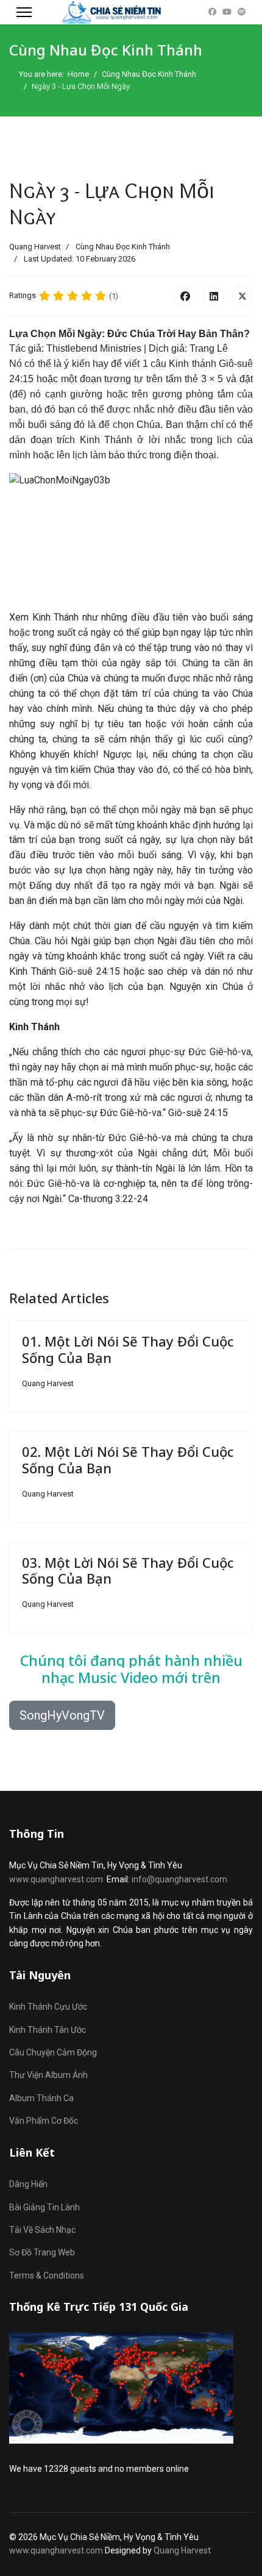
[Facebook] (212, 12)
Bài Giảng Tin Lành (44, 2207)
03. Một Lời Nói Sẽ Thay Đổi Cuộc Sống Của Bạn (128, 1570)
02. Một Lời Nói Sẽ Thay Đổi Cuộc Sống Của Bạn (128, 1459)
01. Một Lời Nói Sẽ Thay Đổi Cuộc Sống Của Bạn (128, 1349)
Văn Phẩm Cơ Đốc (44, 2121)
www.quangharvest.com (56, 1879)
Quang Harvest (182, 2550)
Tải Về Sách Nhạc (42, 2230)
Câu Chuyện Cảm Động (53, 2052)
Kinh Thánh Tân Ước (48, 2030)
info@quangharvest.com (179, 1879)
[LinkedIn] (214, 296)
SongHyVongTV (62, 1715)
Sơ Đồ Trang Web (42, 2252)
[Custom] (242, 12)
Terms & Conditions (47, 2275)
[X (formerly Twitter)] (243, 296)
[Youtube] (227, 12)
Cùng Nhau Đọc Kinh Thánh (123, 247)
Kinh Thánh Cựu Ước (48, 2007)
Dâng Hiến (28, 2184)
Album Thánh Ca (41, 2098)
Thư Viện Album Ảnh (48, 2075)
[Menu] (24, 12)
